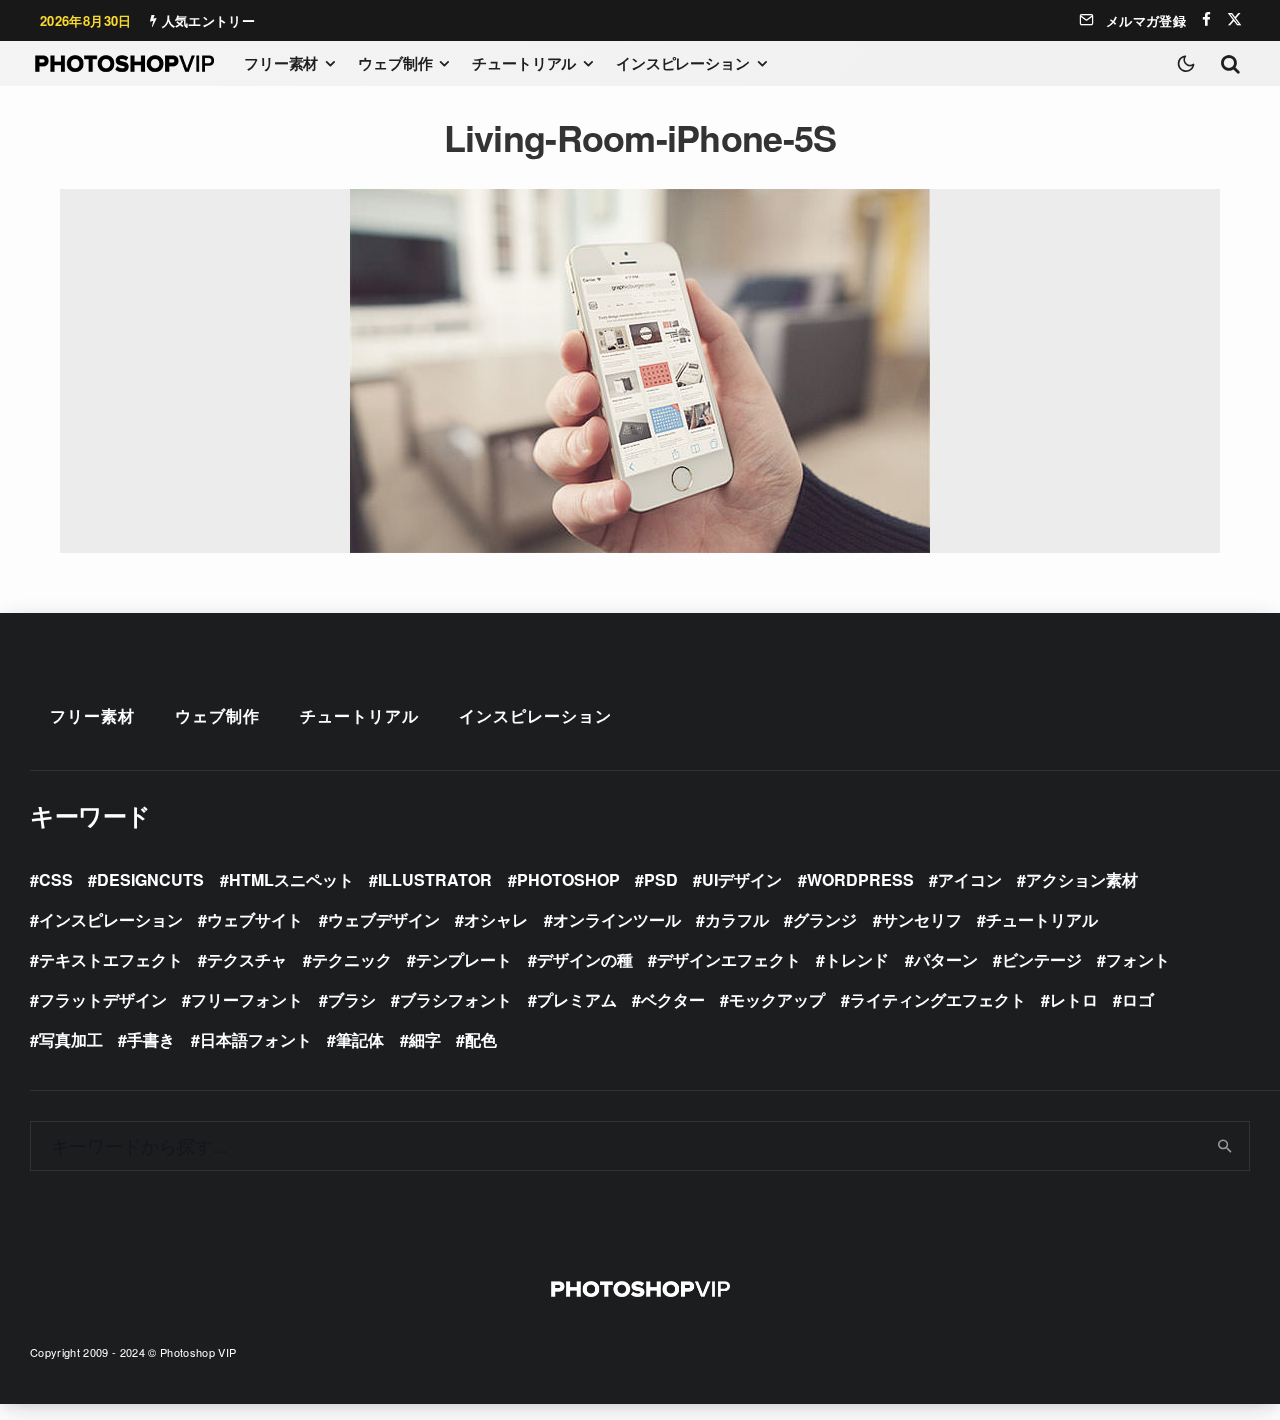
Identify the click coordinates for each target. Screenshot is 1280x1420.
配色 (481, 1039)
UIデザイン (742, 879)
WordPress (860, 879)
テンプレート (464, 959)
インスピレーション (683, 63)
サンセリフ (922, 919)
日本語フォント (256, 1039)
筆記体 (360, 1039)
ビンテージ (1042, 959)
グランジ (825, 919)
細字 (425, 1039)
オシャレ (496, 919)
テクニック (352, 959)
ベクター (673, 999)
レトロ (1074, 999)
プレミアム (577, 999)
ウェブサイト (255, 919)
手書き (151, 1039)
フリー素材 (281, 63)
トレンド (857, 959)
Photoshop (568, 879)
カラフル (737, 919)
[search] (1225, 1146)
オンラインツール (617, 919)
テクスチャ (247, 959)
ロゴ (1138, 999)
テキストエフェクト (111, 959)
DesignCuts (150, 879)
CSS (56, 879)
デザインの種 (585, 959)
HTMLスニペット (291, 879)
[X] (1234, 19)
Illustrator (435, 879)
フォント (1138, 959)
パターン (946, 959)
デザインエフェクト (729, 959)
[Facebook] (1206, 19)
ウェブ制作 (395, 63)
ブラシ (352, 999)
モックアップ (777, 999)
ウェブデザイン (384, 919)
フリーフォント (247, 999)
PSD (661, 879)
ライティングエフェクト (938, 999)
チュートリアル (524, 63)
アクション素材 (1082, 879)
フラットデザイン (103, 999)
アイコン (970, 879)
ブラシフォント (456, 999)
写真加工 (71, 1039)
